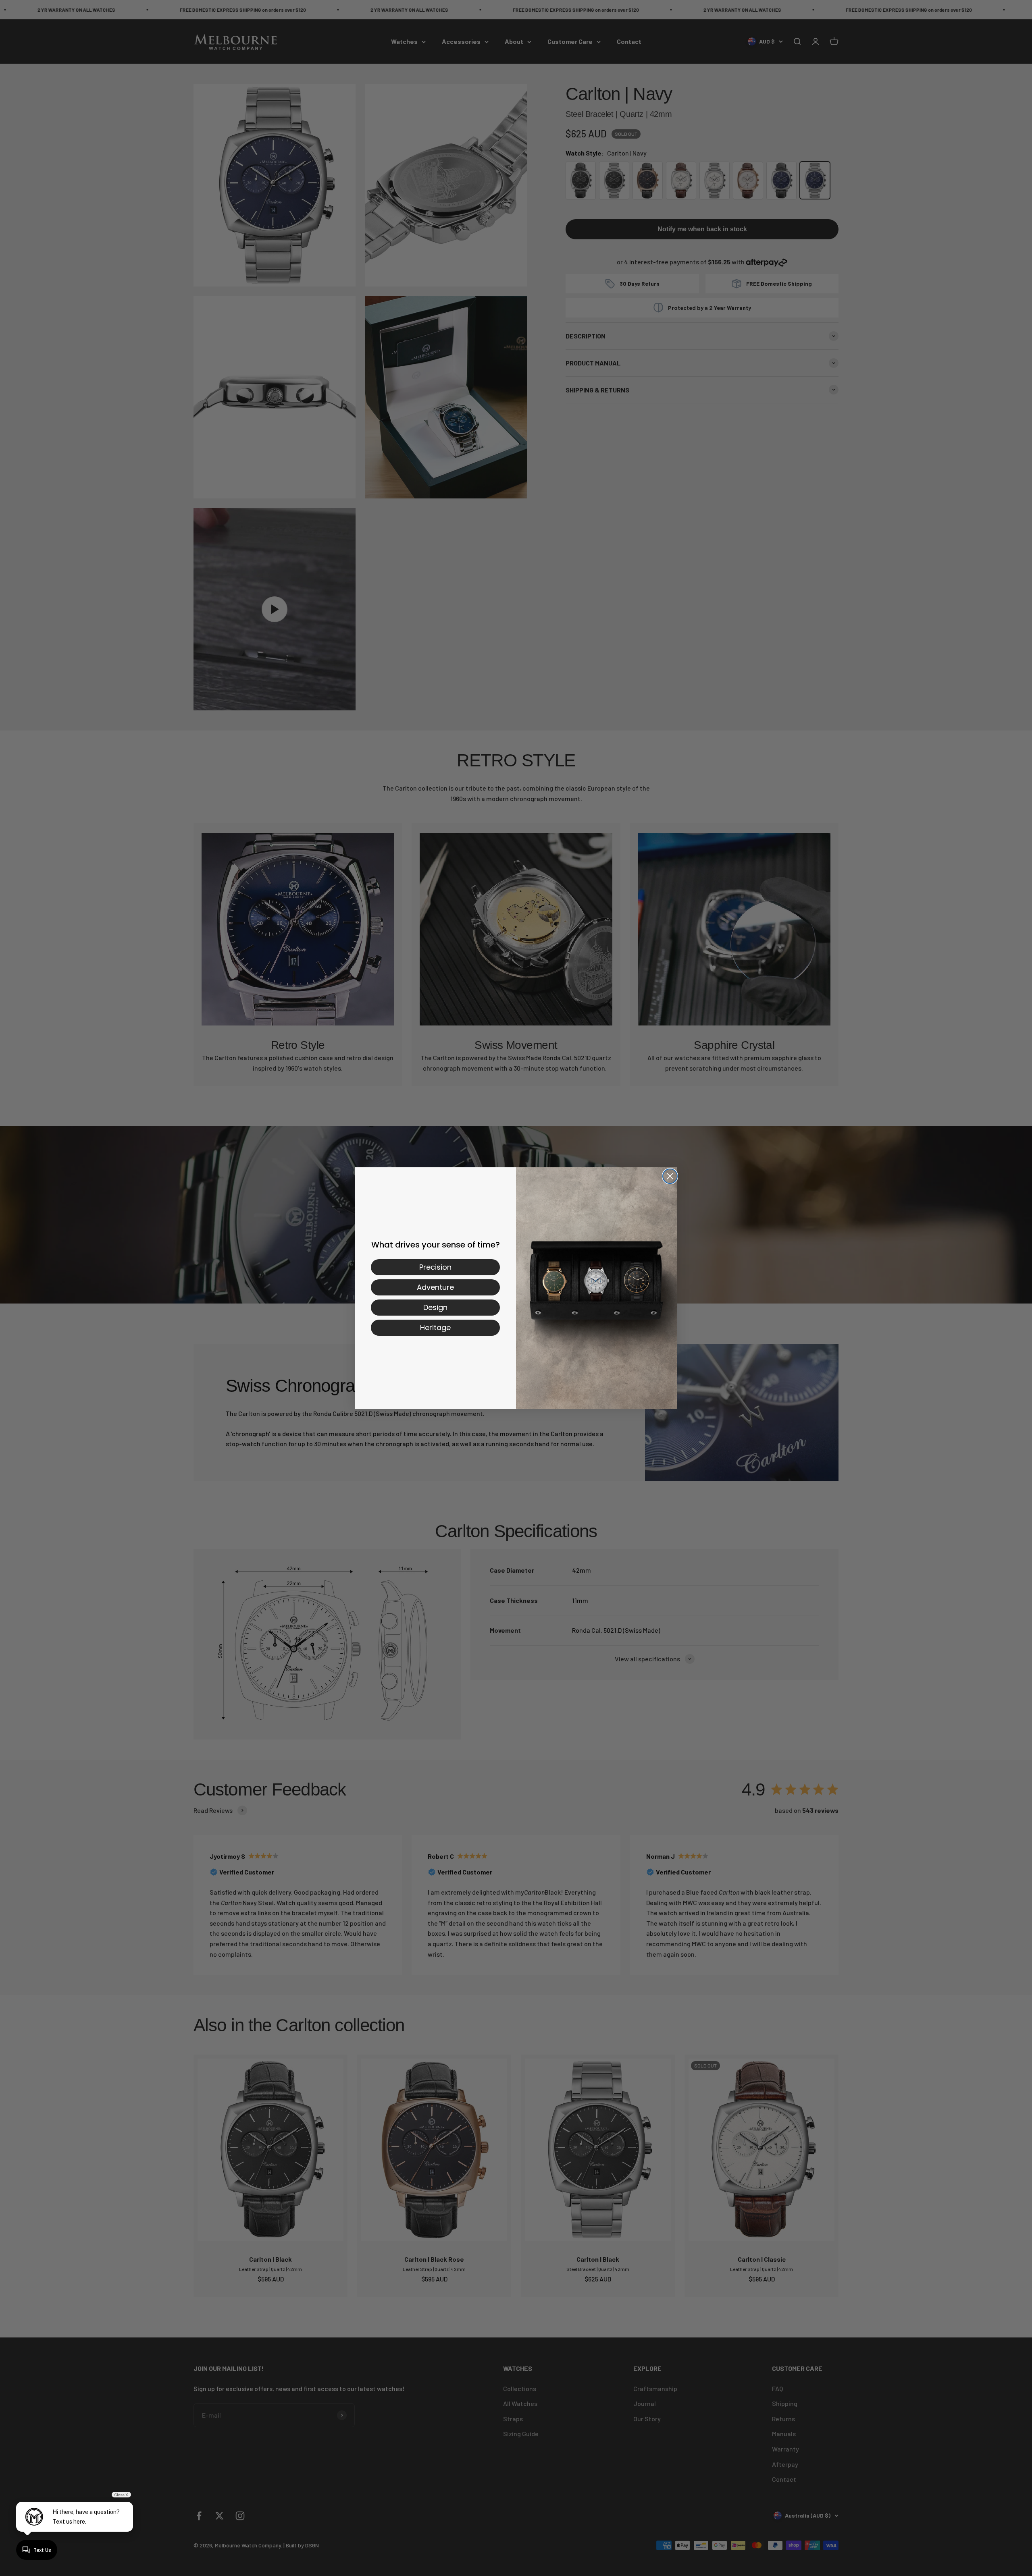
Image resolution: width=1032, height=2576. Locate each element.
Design (435, 1307)
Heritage (435, 1327)
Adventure (435, 1287)
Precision (435, 1267)
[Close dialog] (670, 1176)
